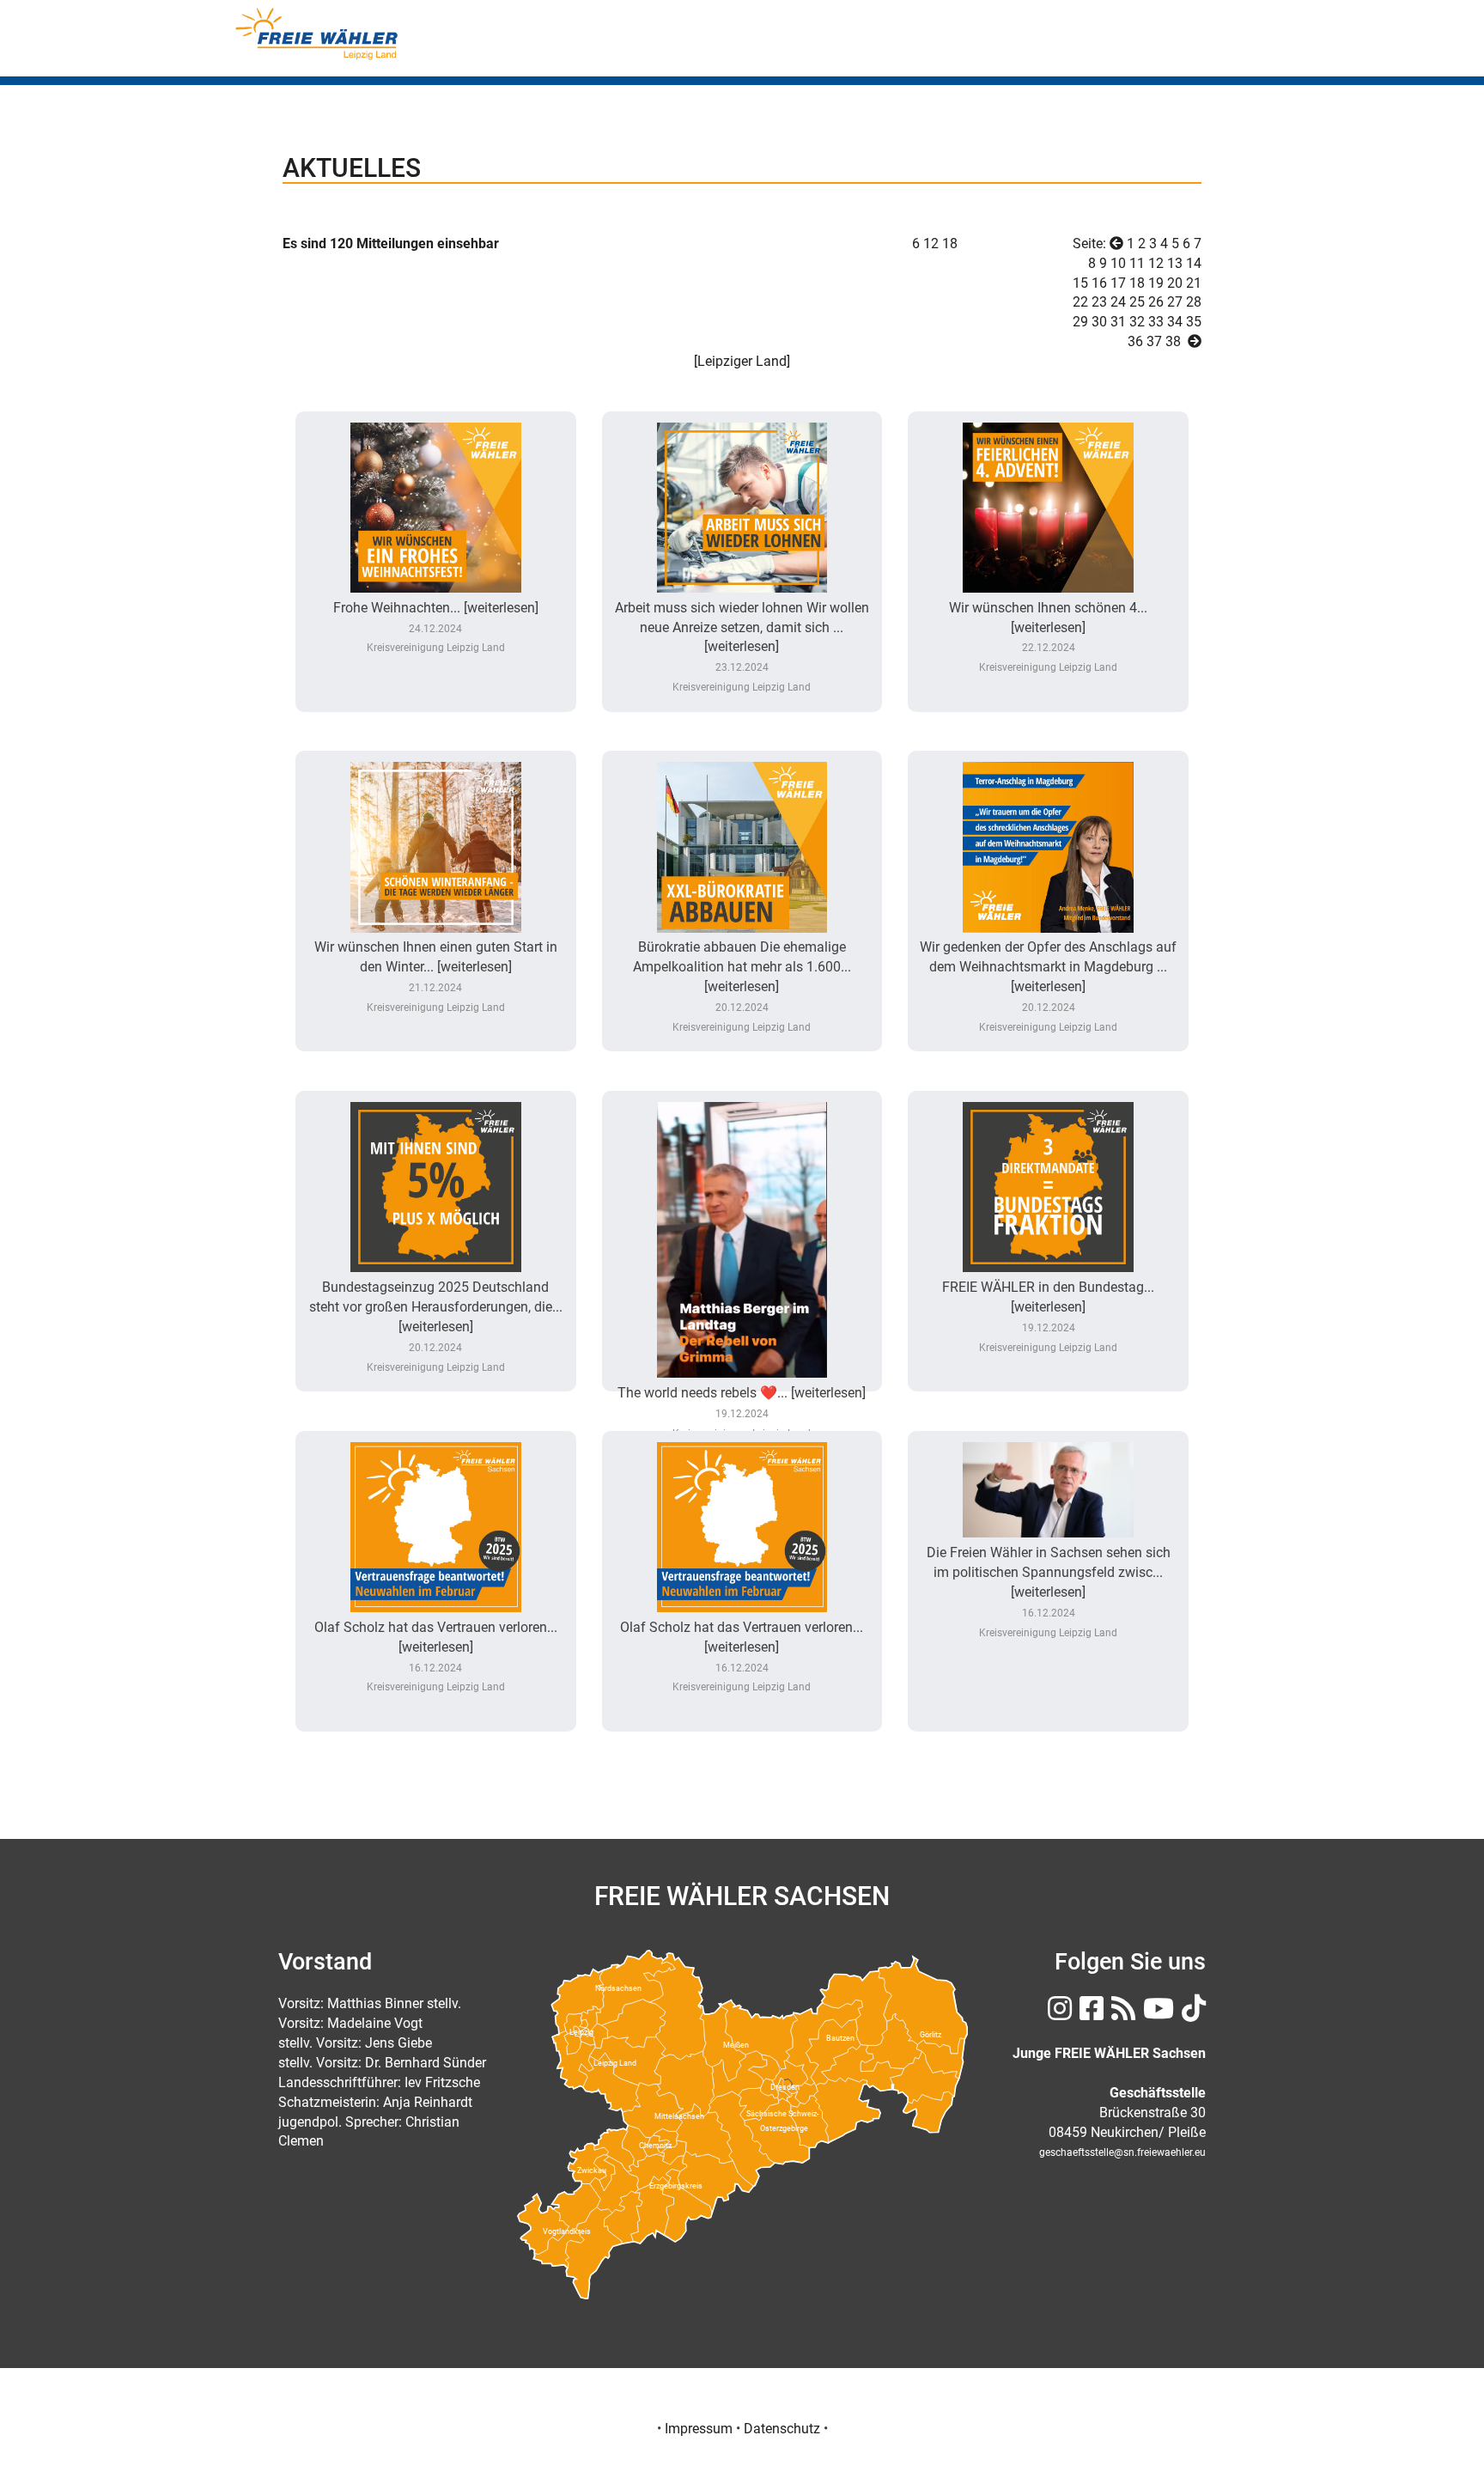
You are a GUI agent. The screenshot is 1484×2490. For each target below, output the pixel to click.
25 (1137, 302)
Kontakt (1187, 50)
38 (1173, 341)
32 (1137, 322)
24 (1118, 302)
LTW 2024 (943, 50)
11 (1137, 263)
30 (1099, 322)
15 (1080, 283)
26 (1156, 302)
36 (1135, 341)
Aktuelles (1028, 50)
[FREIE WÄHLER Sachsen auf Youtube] (1156, 2014)
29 (1080, 322)
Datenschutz (782, 2429)
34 (1175, 322)
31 (1118, 322)
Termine (1111, 50)
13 (1175, 263)
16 (1099, 283)
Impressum (699, 2429)
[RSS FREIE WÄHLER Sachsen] (1121, 2014)
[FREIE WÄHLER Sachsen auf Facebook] (1089, 2014)
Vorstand (861, 50)
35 (1194, 322)
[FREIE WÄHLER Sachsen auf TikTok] (1192, 2014)
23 (1099, 302)
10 (1118, 263)
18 (950, 244)
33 (1156, 322)
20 (1175, 283)
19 (1156, 283)
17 (1118, 283)
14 (1194, 263)
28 (1194, 302)
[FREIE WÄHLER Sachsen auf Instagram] (1058, 2014)
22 (1080, 302)
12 (1156, 263)
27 (1175, 302)
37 (1154, 341)
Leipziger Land (742, 361)
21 (1194, 283)
